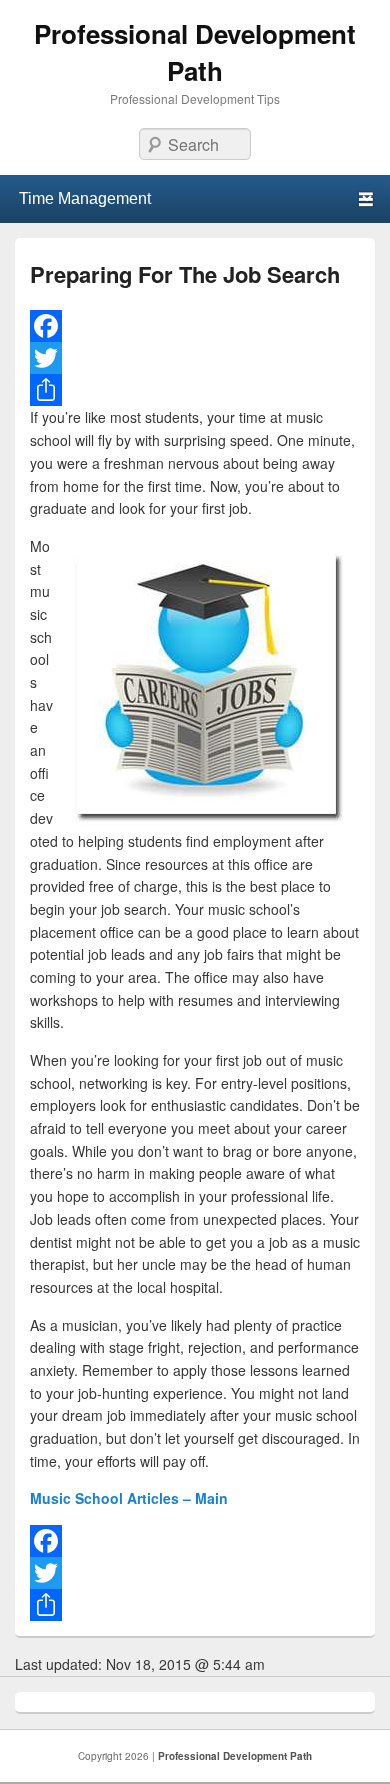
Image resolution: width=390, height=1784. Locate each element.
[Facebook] (195, 326)
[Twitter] (195, 358)
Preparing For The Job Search (185, 274)
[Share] (195, 390)
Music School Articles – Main (129, 1498)
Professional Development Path (195, 52)
